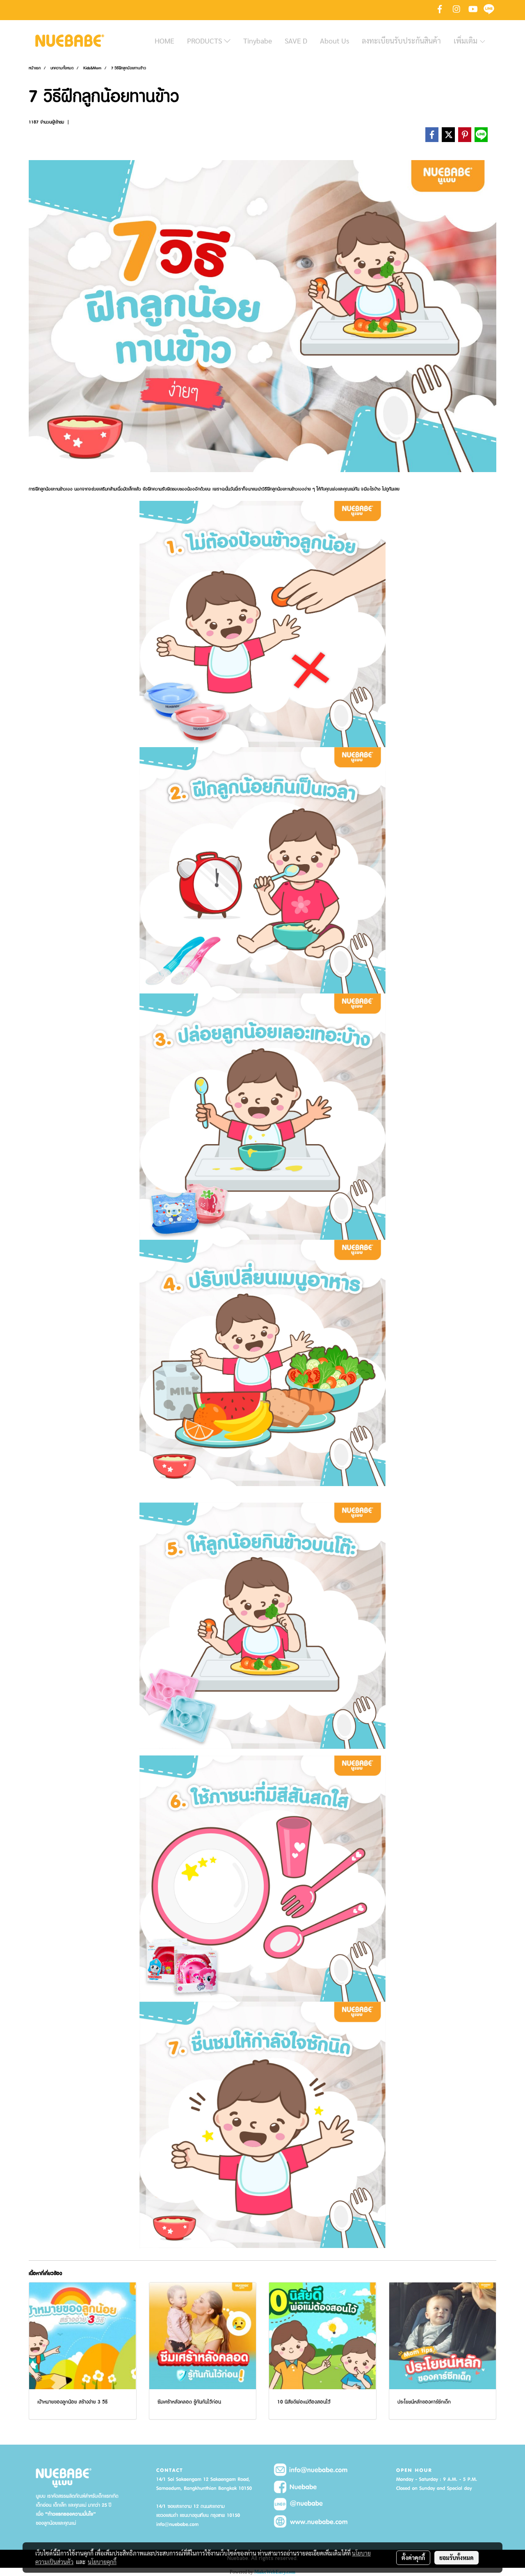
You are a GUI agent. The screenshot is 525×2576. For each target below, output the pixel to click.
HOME (164, 40)
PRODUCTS (205, 40)
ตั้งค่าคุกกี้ (413, 2558)
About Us (334, 40)
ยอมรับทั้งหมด (457, 2558)
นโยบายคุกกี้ (102, 2562)
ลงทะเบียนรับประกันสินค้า (401, 40)
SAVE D (296, 40)
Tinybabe (258, 40)
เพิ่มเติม (466, 40)
